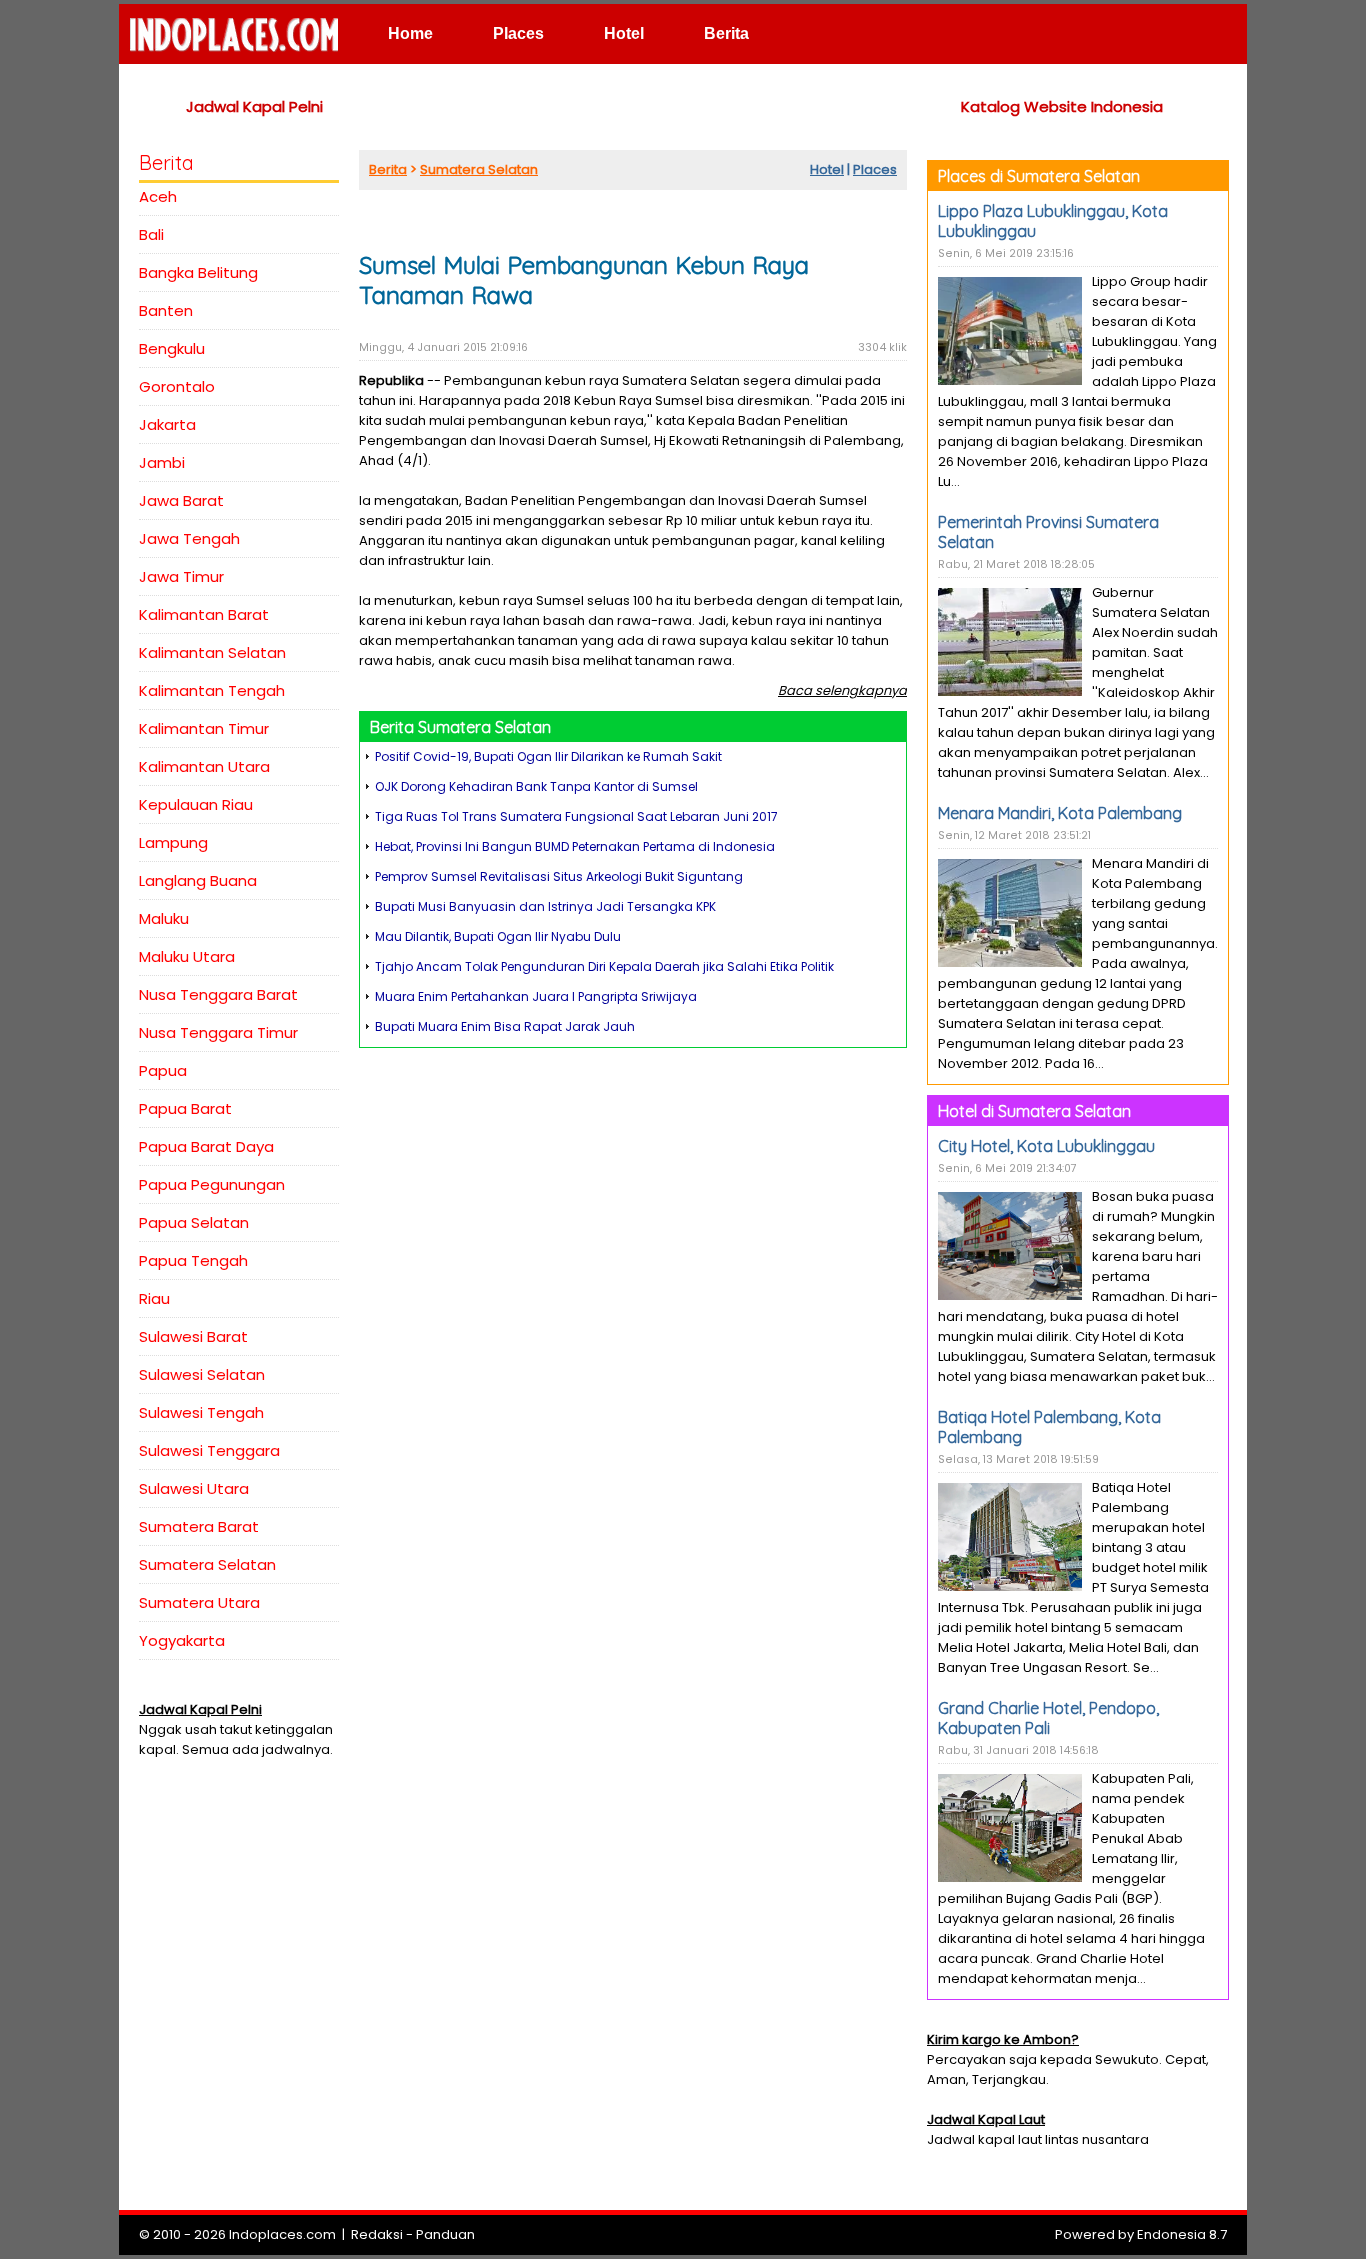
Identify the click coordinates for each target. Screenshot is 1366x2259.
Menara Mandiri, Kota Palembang (1060, 813)
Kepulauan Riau (196, 804)
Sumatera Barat (199, 1526)
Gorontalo (177, 386)
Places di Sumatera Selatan (1039, 176)
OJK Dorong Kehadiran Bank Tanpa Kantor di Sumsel (536, 786)
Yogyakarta (182, 1640)
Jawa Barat (181, 500)
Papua (163, 1070)
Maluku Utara (187, 956)
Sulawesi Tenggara (209, 1450)
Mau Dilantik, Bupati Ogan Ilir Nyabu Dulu (498, 936)
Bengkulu (172, 348)
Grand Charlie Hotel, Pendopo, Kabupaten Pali (1048, 1718)
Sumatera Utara (199, 1602)
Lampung (173, 842)
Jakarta (167, 424)
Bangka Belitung (198, 272)
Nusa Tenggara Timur (218, 1032)
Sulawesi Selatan (202, 1374)
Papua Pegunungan (212, 1184)
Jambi (162, 462)
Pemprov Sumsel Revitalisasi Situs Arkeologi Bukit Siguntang (559, 876)
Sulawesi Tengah (201, 1412)
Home (410, 33)
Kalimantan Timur (204, 728)
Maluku (164, 918)
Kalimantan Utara (204, 766)
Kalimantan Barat (204, 614)
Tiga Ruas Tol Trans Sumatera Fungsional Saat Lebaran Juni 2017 (576, 816)
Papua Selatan (194, 1222)
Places (518, 33)
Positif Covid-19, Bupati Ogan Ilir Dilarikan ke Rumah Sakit (548, 756)
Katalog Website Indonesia (1062, 106)
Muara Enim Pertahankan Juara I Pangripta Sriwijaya (536, 996)
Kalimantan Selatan (212, 652)
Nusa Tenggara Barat (218, 994)
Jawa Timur (181, 576)
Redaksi (377, 2234)
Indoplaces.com (282, 2234)
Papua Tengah (193, 1260)
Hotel (624, 33)
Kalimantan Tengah (212, 690)
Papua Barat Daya (206, 1146)
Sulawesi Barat (193, 1336)
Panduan (445, 2234)
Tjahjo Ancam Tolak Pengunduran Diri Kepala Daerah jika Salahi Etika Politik (604, 966)
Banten (166, 310)
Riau (154, 1298)
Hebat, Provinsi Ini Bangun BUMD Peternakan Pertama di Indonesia (575, 846)
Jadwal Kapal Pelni (254, 106)
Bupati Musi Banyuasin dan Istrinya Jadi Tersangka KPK (545, 906)
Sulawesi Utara (194, 1488)
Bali (151, 234)
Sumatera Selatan (207, 1564)
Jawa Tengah (189, 538)
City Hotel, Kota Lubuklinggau (1046, 1146)
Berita (726, 33)
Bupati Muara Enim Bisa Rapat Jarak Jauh (505, 1026)
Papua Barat (185, 1108)
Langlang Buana (198, 880)
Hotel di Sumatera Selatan (1034, 1111)
